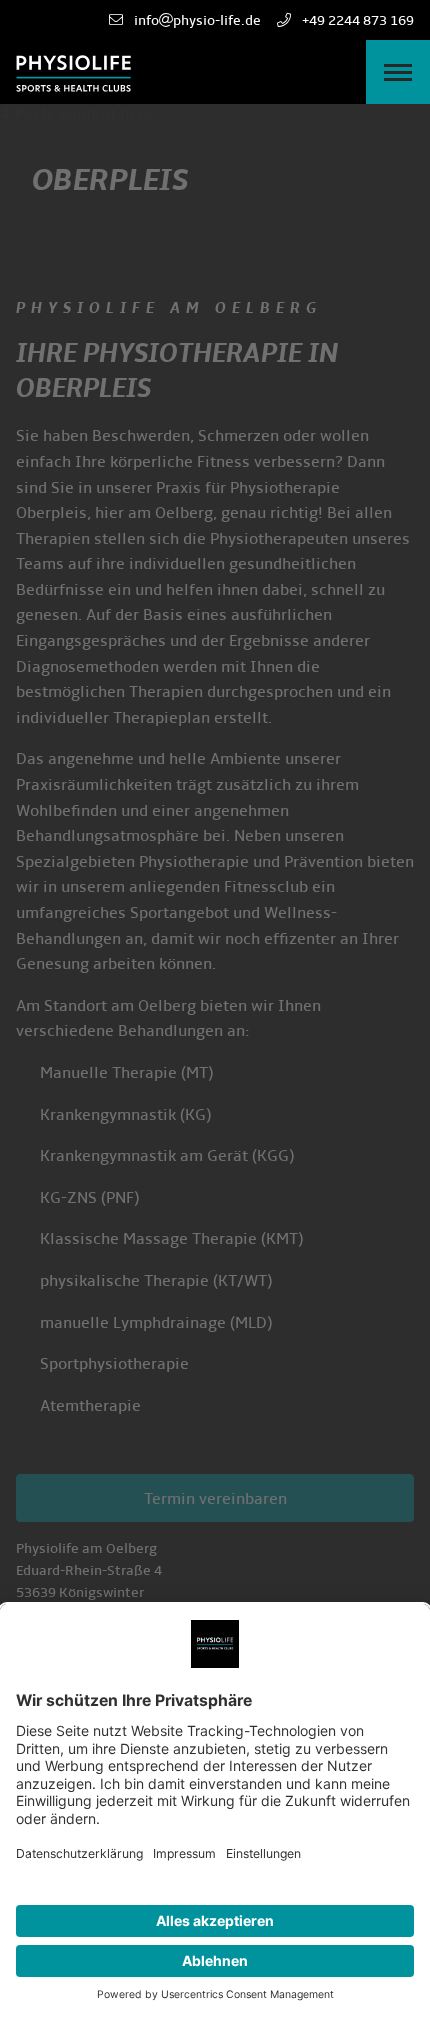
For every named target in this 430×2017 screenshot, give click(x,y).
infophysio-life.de (196, 20)
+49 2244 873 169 (356, 20)
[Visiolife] (73, 72)
